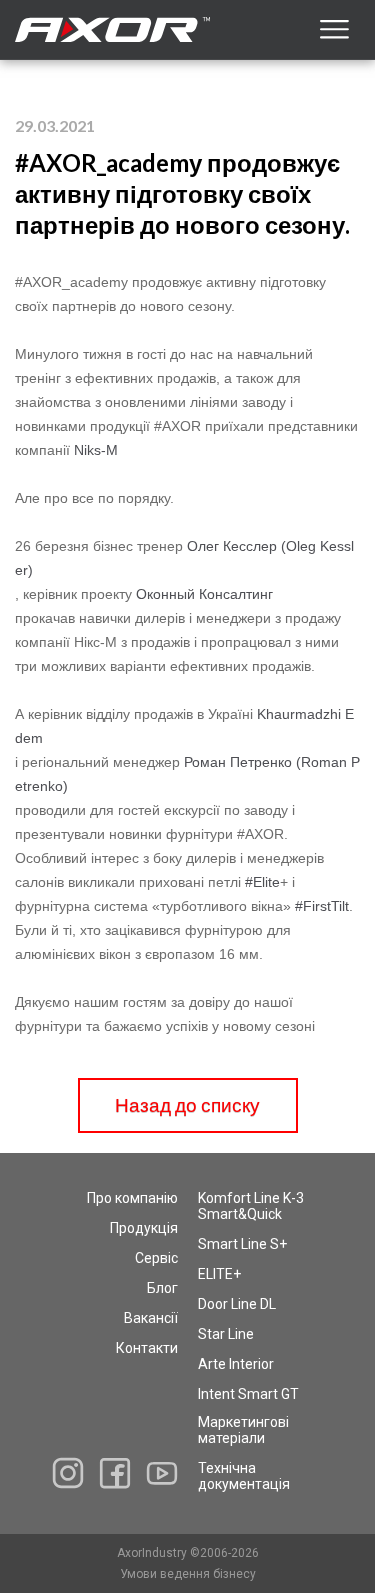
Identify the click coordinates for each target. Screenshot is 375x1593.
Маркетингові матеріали (243, 1430)
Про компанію (132, 1198)
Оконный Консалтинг (204, 594)
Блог (162, 1288)
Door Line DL (237, 1304)
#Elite (262, 882)
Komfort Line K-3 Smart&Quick (251, 1206)
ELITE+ (219, 1274)
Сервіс (156, 1258)
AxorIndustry (153, 1553)
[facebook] (115, 1473)
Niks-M (96, 450)
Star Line (226, 1334)
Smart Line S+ (242, 1244)
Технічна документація (244, 1476)
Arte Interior (236, 1364)
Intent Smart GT (248, 1394)
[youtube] (162, 1473)
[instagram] (68, 1473)
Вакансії (151, 1318)
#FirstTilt (322, 906)
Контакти (147, 1348)
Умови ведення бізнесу (188, 1574)
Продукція (144, 1228)
